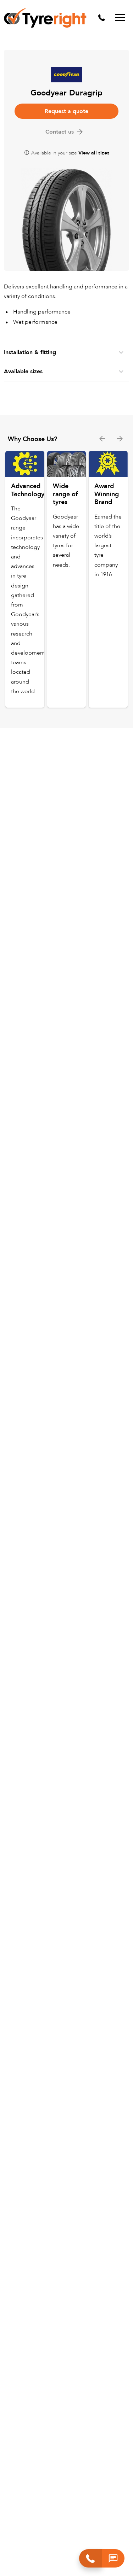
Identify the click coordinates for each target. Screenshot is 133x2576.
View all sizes (94, 153)
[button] (113, 2558)
